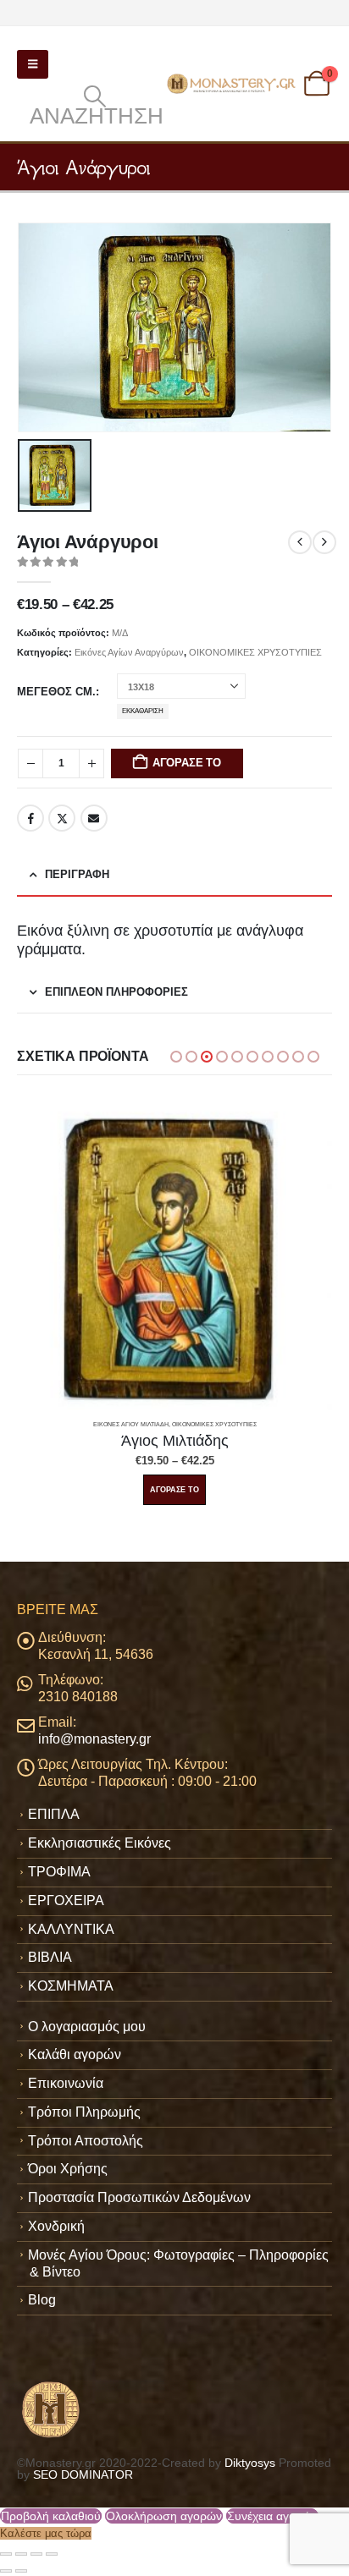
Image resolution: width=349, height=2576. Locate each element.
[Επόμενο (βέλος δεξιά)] (21, 2571)
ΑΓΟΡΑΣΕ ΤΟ (187, 763)
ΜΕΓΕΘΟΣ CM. (56, 692)
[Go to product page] (174, 1253)
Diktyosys (250, 2463)
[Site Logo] (233, 84)
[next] (324, 542)
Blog (42, 2300)
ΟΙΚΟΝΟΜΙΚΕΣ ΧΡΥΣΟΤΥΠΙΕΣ (255, 652)
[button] (33, 64)
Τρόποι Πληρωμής (84, 2112)
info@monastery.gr (94, 1739)
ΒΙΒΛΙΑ (50, 1957)
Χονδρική (56, 2226)
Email (94, 818)
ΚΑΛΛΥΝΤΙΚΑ (71, 1929)
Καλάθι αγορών (75, 2054)
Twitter (62, 818)
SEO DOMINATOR (83, 2474)
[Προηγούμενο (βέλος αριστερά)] (6, 2571)
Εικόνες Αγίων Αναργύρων (129, 652)
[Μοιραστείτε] (36, 2554)
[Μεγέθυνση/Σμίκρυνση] (6, 2554)
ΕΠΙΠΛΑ (54, 1814)
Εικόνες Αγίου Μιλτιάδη (131, 1424)
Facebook (30, 818)
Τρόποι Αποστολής (86, 2141)
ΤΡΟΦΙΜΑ (59, 1872)
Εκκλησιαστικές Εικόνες (100, 1843)
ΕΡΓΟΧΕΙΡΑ (66, 1900)
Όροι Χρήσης (68, 2169)
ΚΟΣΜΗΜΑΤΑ (71, 1986)
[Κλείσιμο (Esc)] (52, 2554)
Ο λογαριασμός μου (87, 2027)
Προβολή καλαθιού (51, 2516)
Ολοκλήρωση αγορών (164, 2516)
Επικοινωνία (66, 2083)
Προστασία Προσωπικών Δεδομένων (139, 2197)
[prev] (300, 542)
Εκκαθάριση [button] (143, 711)
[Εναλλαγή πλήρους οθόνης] (21, 2554)
